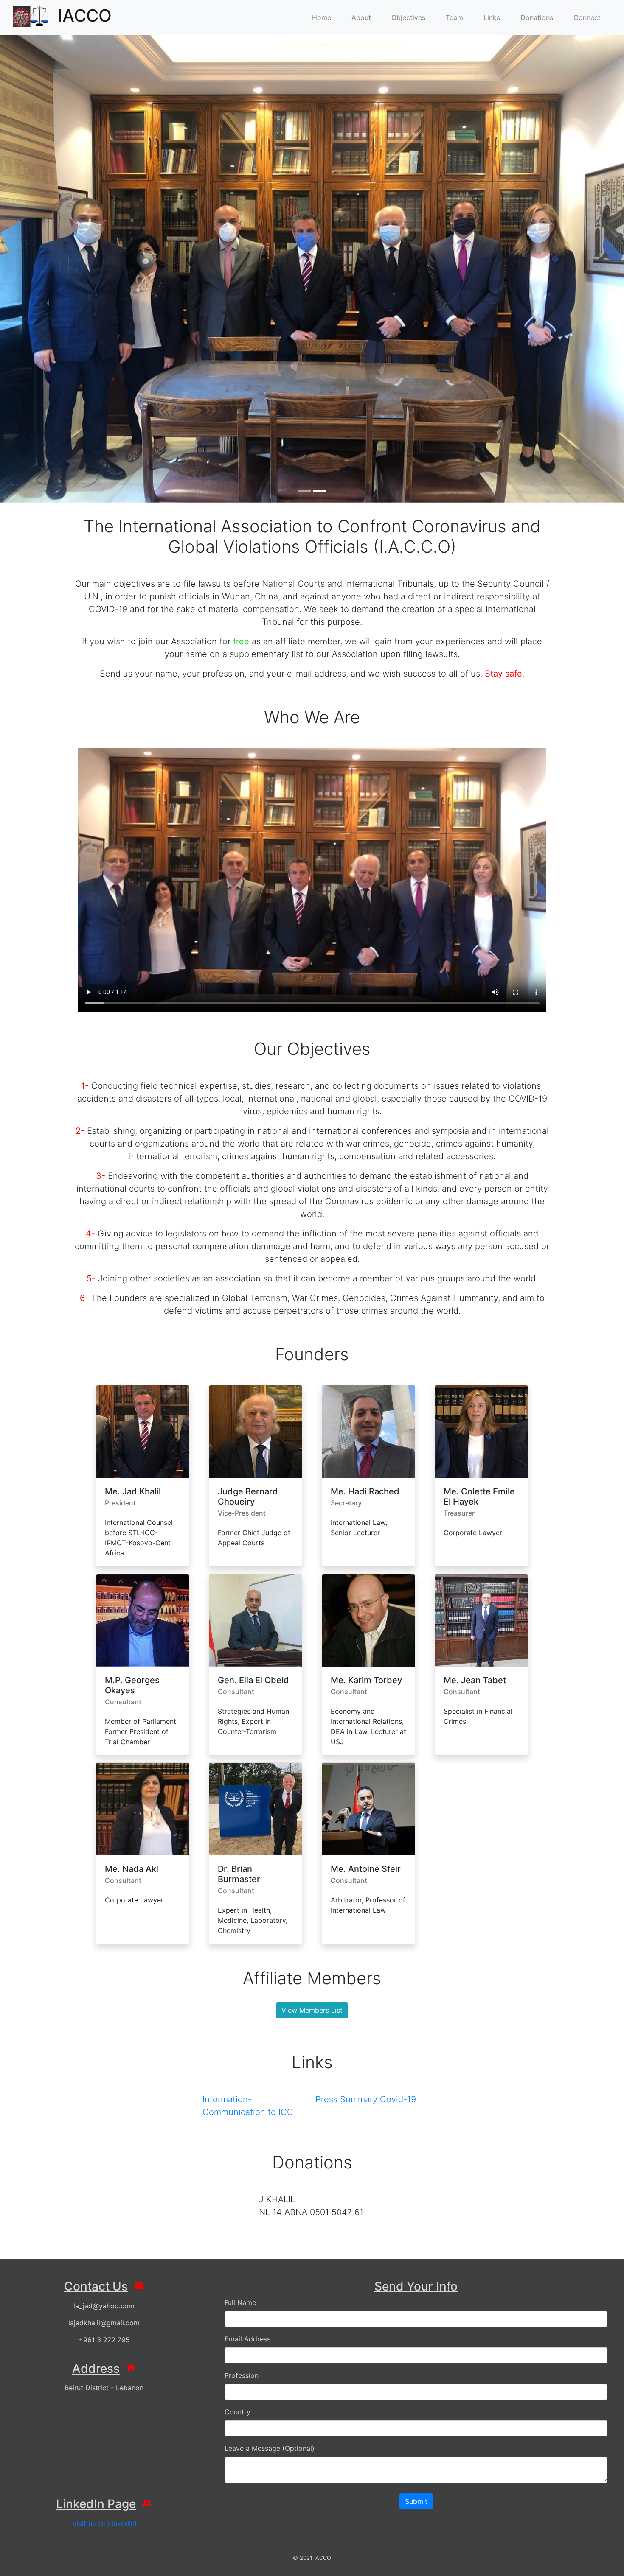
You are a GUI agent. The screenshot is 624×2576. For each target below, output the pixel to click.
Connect (587, 17)
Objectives (408, 17)
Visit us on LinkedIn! (104, 2523)
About (361, 17)
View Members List (312, 2010)
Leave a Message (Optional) (270, 2448)
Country (238, 2412)
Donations (537, 17)
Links (492, 17)
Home (322, 17)
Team (454, 17)
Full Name (240, 2302)
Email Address (247, 2339)
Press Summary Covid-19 (366, 2099)
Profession (242, 2375)
